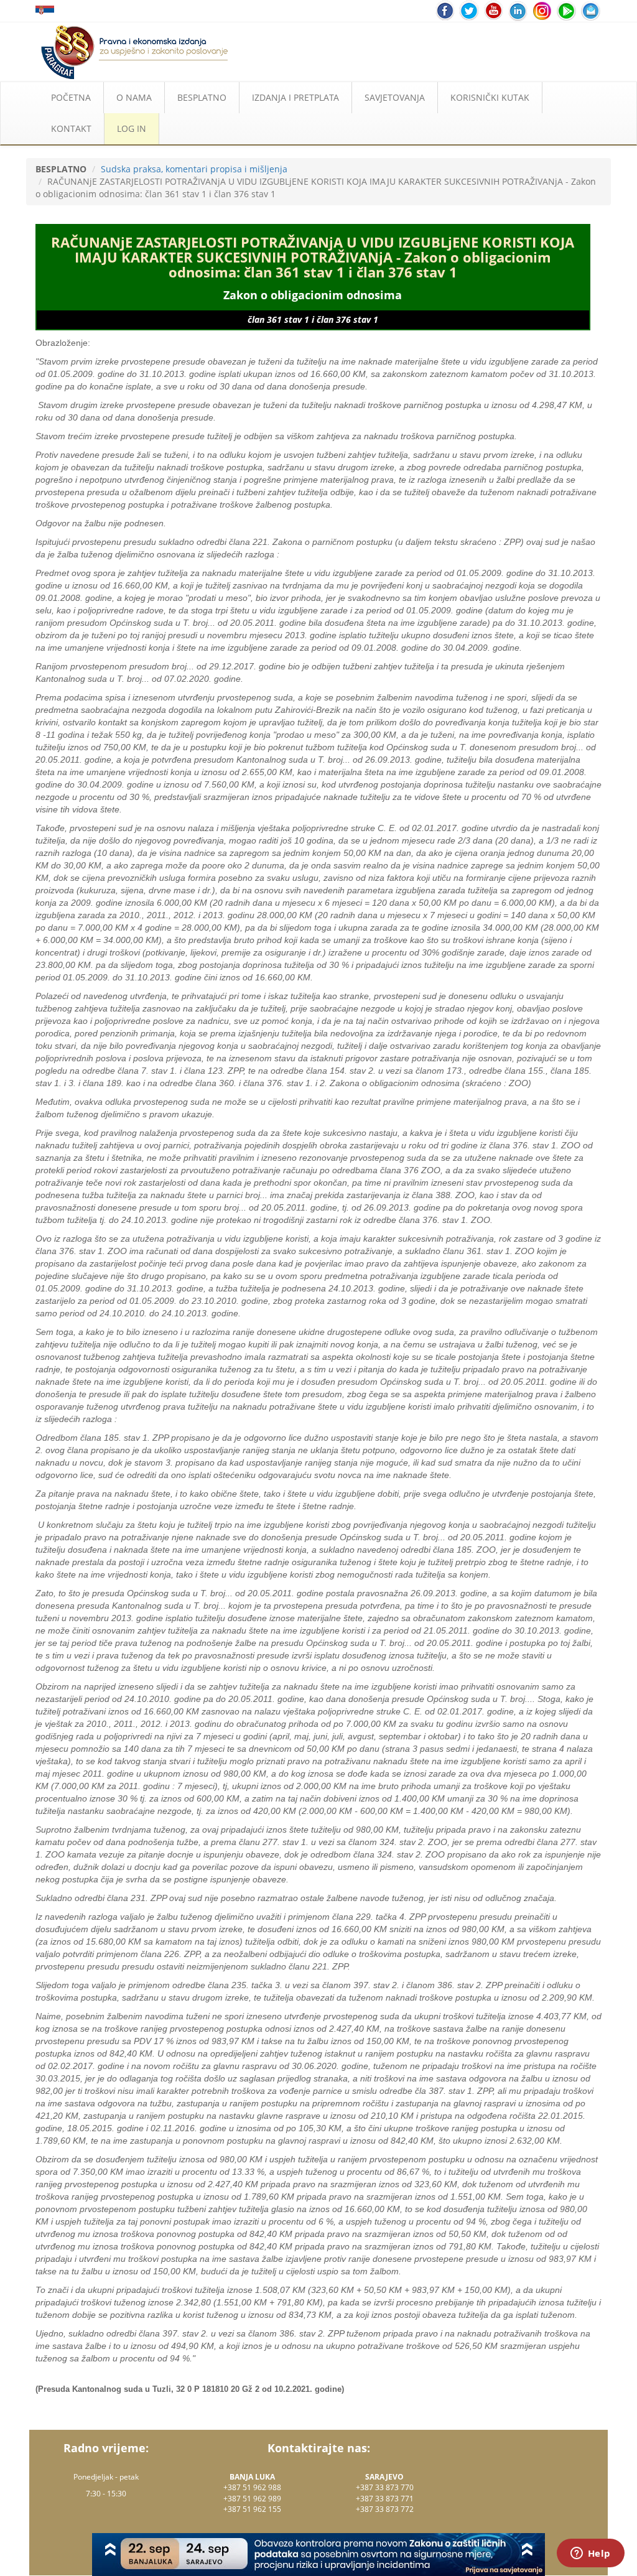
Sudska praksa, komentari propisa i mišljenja (194, 169)
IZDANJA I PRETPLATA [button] (295, 97)
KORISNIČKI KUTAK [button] (490, 97)
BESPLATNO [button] (202, 97)
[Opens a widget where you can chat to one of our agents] (590, 2554)
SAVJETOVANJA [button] (395, 97)
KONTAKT (71, 128)
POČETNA (71, 97)
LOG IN (132, 128)
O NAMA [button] (134, 97)
